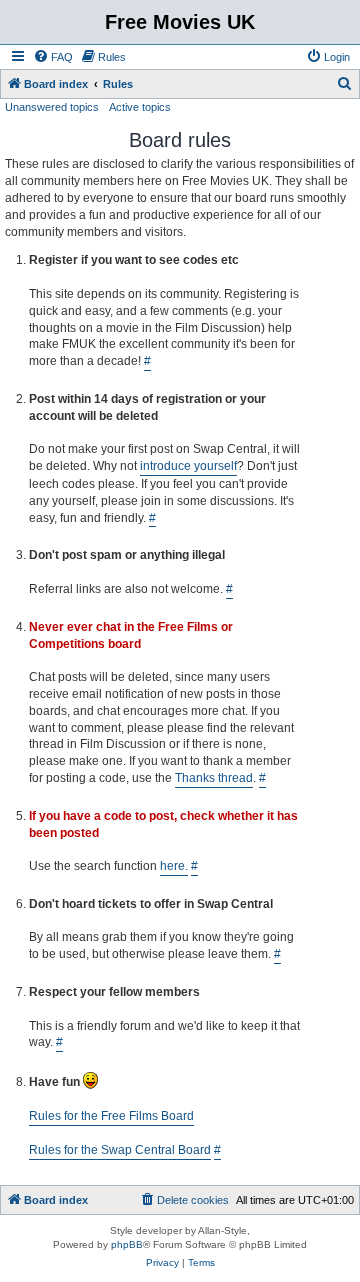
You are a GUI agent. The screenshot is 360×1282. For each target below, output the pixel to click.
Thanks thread (214, 778)
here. (174, 866)
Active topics (140, 107)
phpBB (127, 1244)
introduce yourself (188, 466)
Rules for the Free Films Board (111, 1116)
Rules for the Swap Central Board (120, 1150)
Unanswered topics (52, 107)
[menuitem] (53, 57)
